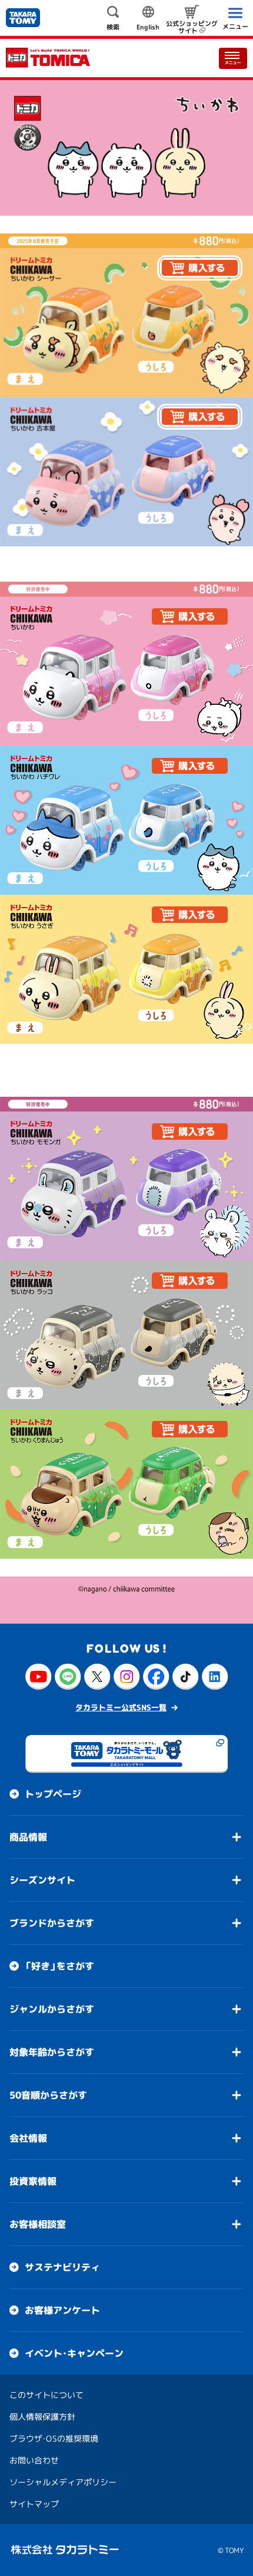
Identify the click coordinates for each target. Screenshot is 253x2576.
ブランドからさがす (52, 1923)
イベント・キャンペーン (74, 2353)
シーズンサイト (42, 1880)
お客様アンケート (62, 2310)
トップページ (53, 1794)
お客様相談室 (38, 2224)
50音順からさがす (48, 2095)
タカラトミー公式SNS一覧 (121, 1707)
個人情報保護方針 (42, 2417)
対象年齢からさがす (52, 2052)
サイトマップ (34, 2504)
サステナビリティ (62, 2267)
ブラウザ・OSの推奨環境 (54, 2438)
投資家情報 (33, 2181)
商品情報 (28, 1837)
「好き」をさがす (59, 1966)
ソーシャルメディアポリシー (63, 2482)
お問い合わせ (34, 2460)
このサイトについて (46, 2395)
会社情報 (28, 2138)
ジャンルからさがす (52, 2009)
